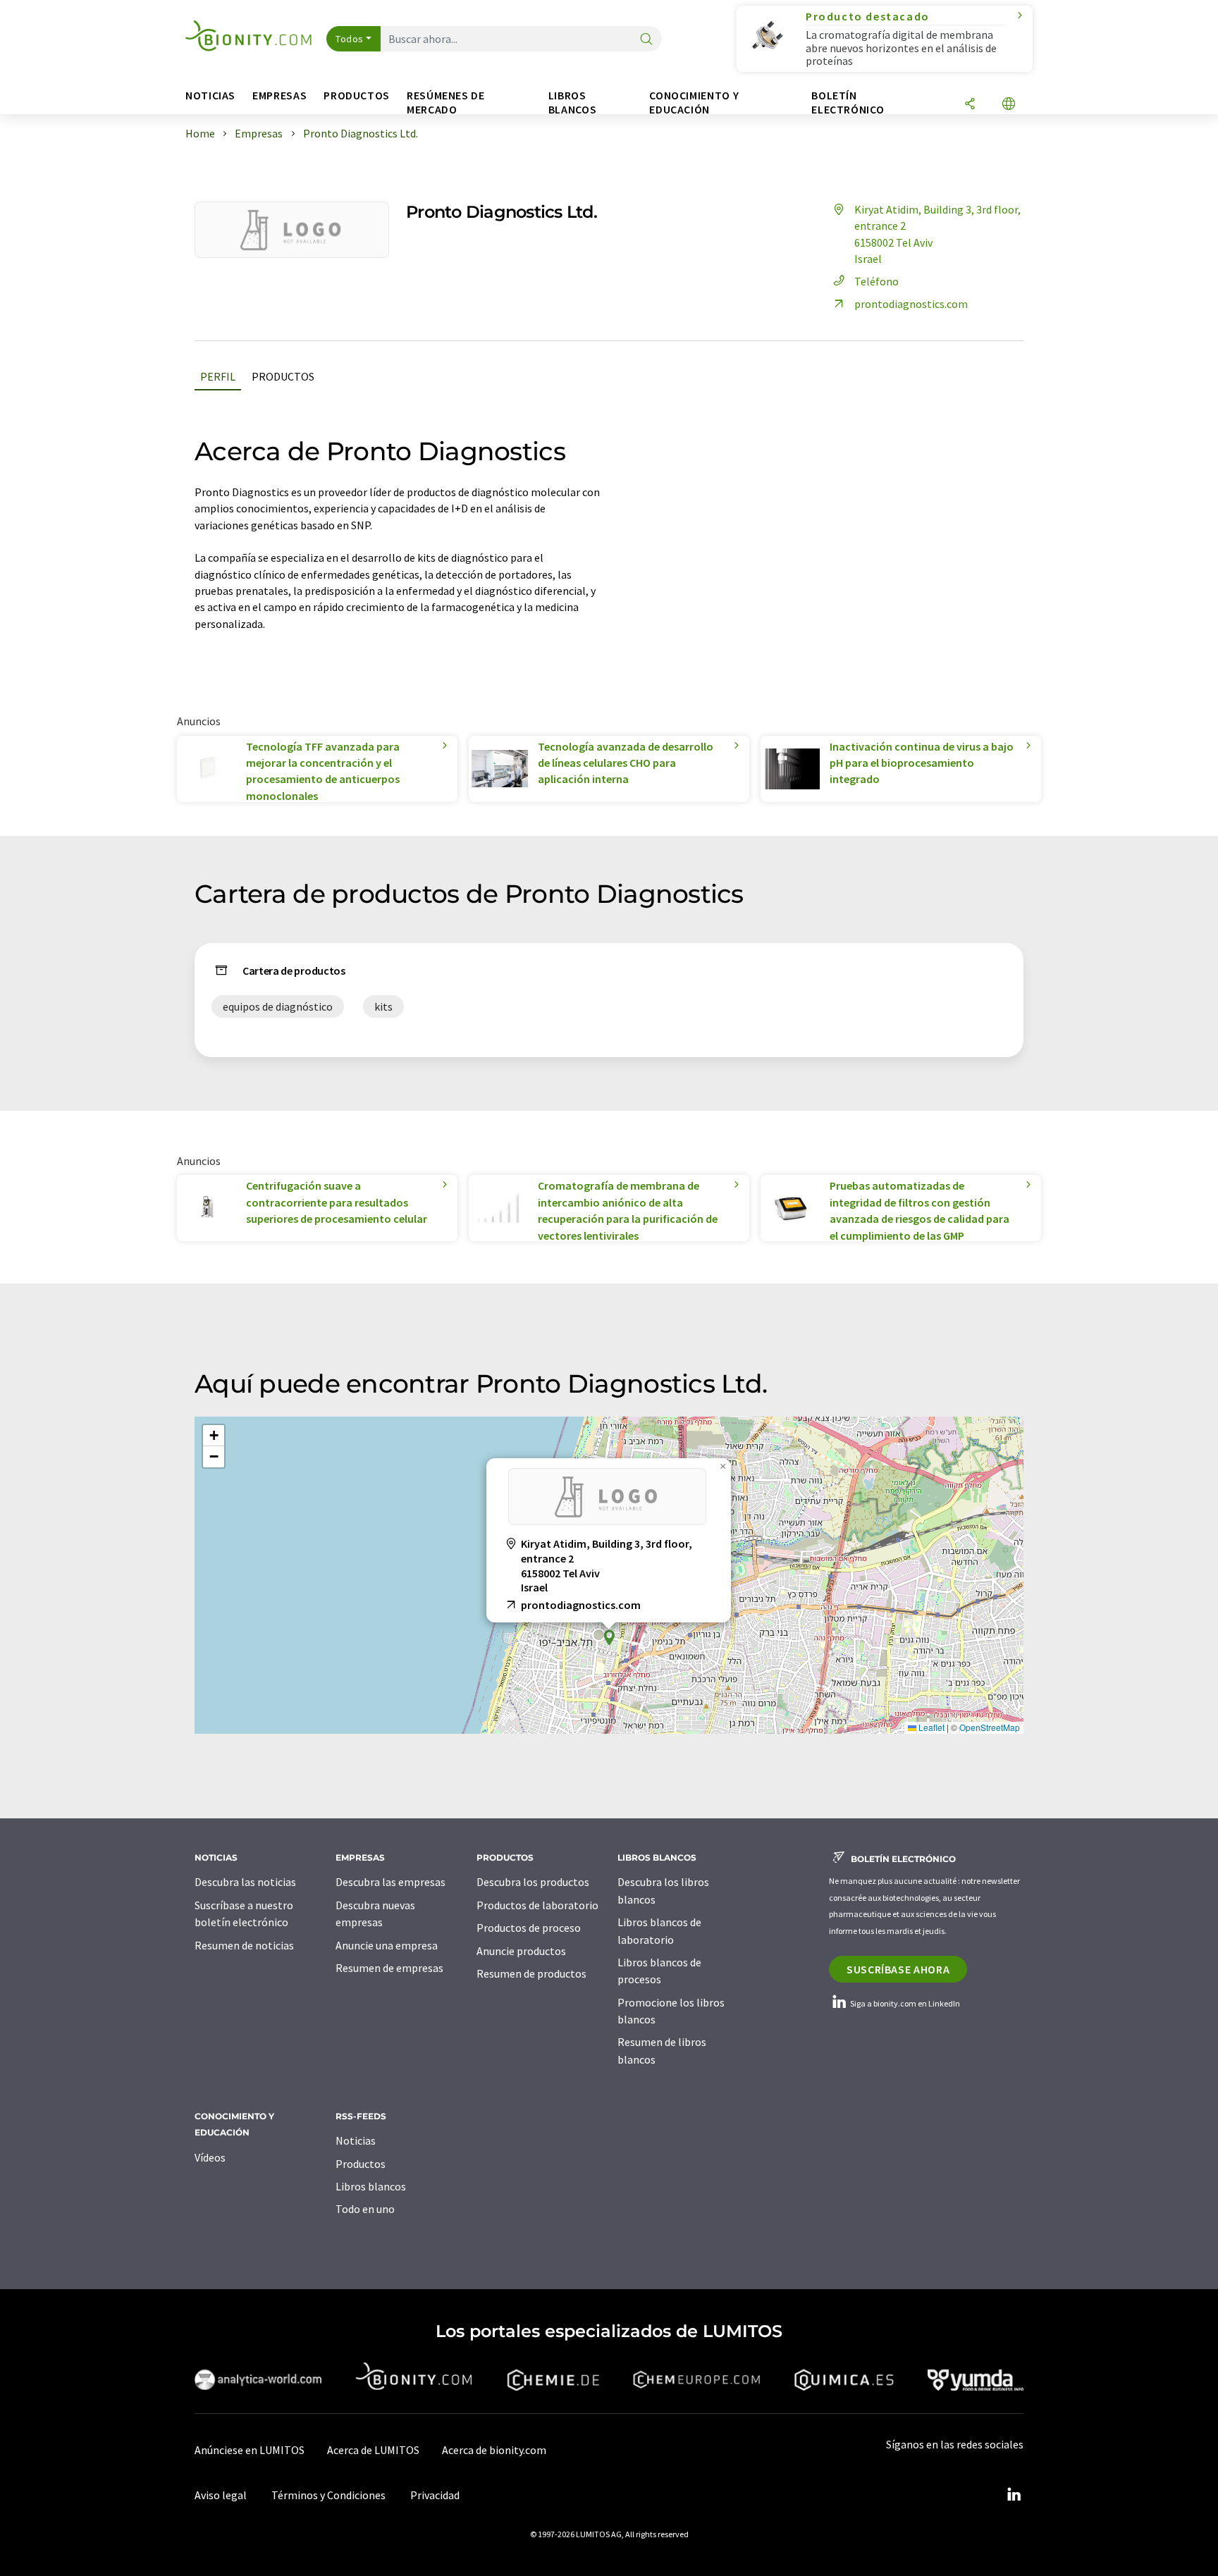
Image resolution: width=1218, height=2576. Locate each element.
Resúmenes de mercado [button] (446, 103)
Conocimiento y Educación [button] (694, 103)
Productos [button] (357, 95)
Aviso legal (221, 2495)
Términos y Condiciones (328, 2495)
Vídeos (210, 2157)
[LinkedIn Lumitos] (1014, 2495)
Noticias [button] (210, 95)
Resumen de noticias (244, 1945)
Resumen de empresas (389, 1968)
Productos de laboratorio (537, 1905)
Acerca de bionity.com (494, 2450)
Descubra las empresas (390, 1882)
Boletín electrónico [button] (848, 103)
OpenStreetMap (990, 1727)
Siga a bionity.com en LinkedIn (904, 2003)
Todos (350, 39)
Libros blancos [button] (572, 103)
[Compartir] (970, 105)
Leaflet (930, 1727)
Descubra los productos (533, 1882)
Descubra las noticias (245, 1882)
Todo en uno (365, 2209)
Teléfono (876, 281)
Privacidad (435, 2495)
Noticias (356, 2140)
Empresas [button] (279, 95)
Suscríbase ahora (898, 1969)
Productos (283, 376)
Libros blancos (371, 2186)
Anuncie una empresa (387, 1945)
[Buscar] (646, 40)
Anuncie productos (521, 1951)
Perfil (218, 376)
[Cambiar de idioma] (1009, 105)
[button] (609, 1638)
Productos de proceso (529, 1928)
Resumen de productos (531, 1973)
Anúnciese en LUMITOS (250, 2450)
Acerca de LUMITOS (373, 2450)
